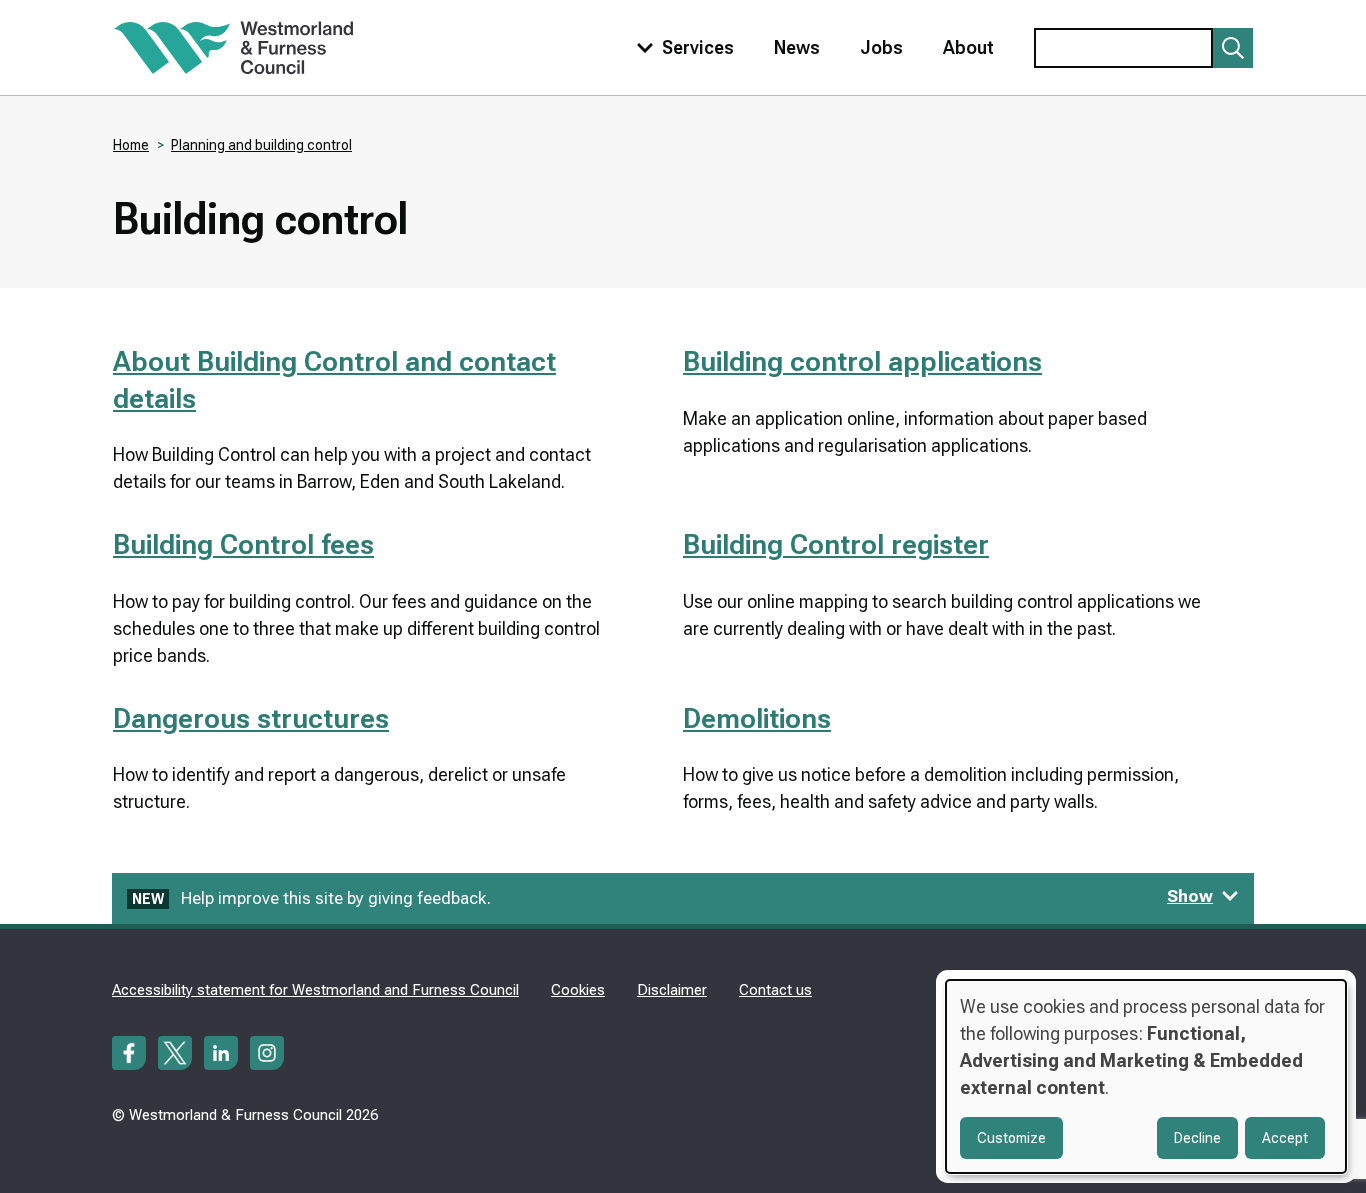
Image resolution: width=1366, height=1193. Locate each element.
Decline (1197, 1138)
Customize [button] (1011, 1138)
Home (131, 145)
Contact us (775, 990)
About (968, 47)
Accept (1285, 1138)
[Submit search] (1233, 48)
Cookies (578, 990)
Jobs (881, 47)
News (797, 47)
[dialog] (1146, 1076)
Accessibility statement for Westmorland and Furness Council (315, 990)
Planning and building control (261, 145)
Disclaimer (672, 990)
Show (1190, 896)
